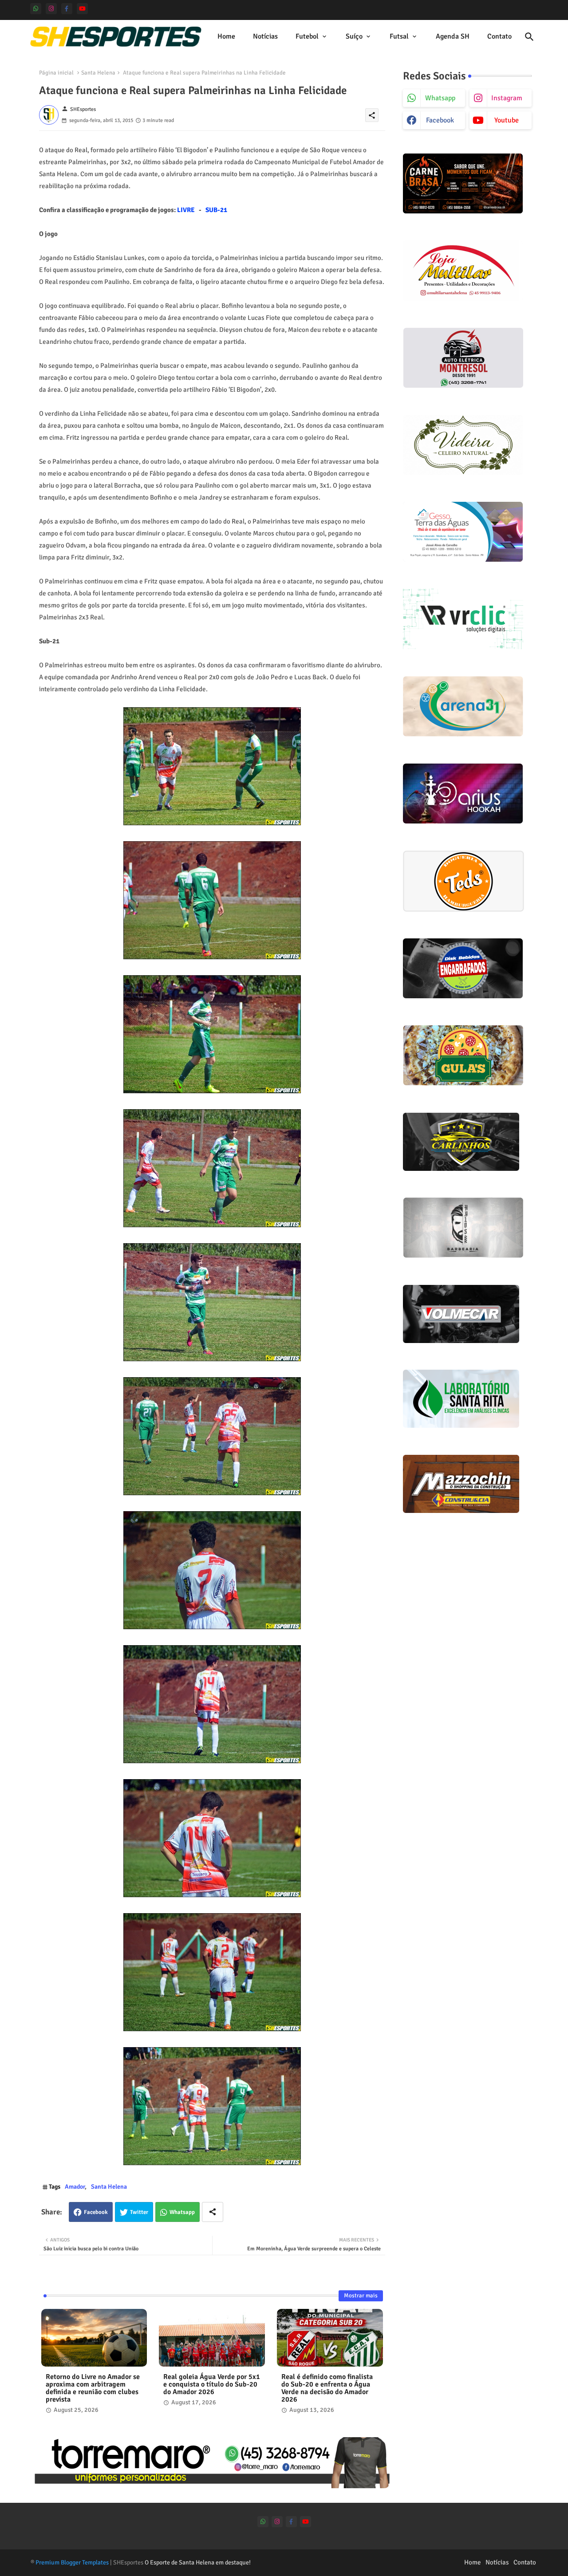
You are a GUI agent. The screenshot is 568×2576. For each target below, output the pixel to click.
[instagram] (51, 9)
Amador (75, 2187)
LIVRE (186, 210)
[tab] (226, 37)
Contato (499, 36)
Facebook (96, 2212)
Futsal (399, 36)
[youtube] (82, 9)
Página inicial (56, 73)
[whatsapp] (36, 9)
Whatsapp (182, 2212)
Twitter (139, 2212)
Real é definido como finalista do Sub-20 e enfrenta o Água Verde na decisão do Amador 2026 (327, 2388)
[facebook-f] (67, 9)
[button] (529, 37)
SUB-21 (216, 210)
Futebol (307, 36)
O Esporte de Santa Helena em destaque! (198, 2562)
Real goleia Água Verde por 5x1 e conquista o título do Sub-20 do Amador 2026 (212, 2385)
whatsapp (440, 98)
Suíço (354, 36)
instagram (507, 98)
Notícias (265, 36)
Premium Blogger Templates (72, 2562)
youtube (507, 120)
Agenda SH (453, 36)
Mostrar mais (361, 2296)
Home (226, 36)
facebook (440, 120)
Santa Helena (98, 73)
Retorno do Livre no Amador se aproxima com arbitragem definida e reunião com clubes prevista (93, 2388)
